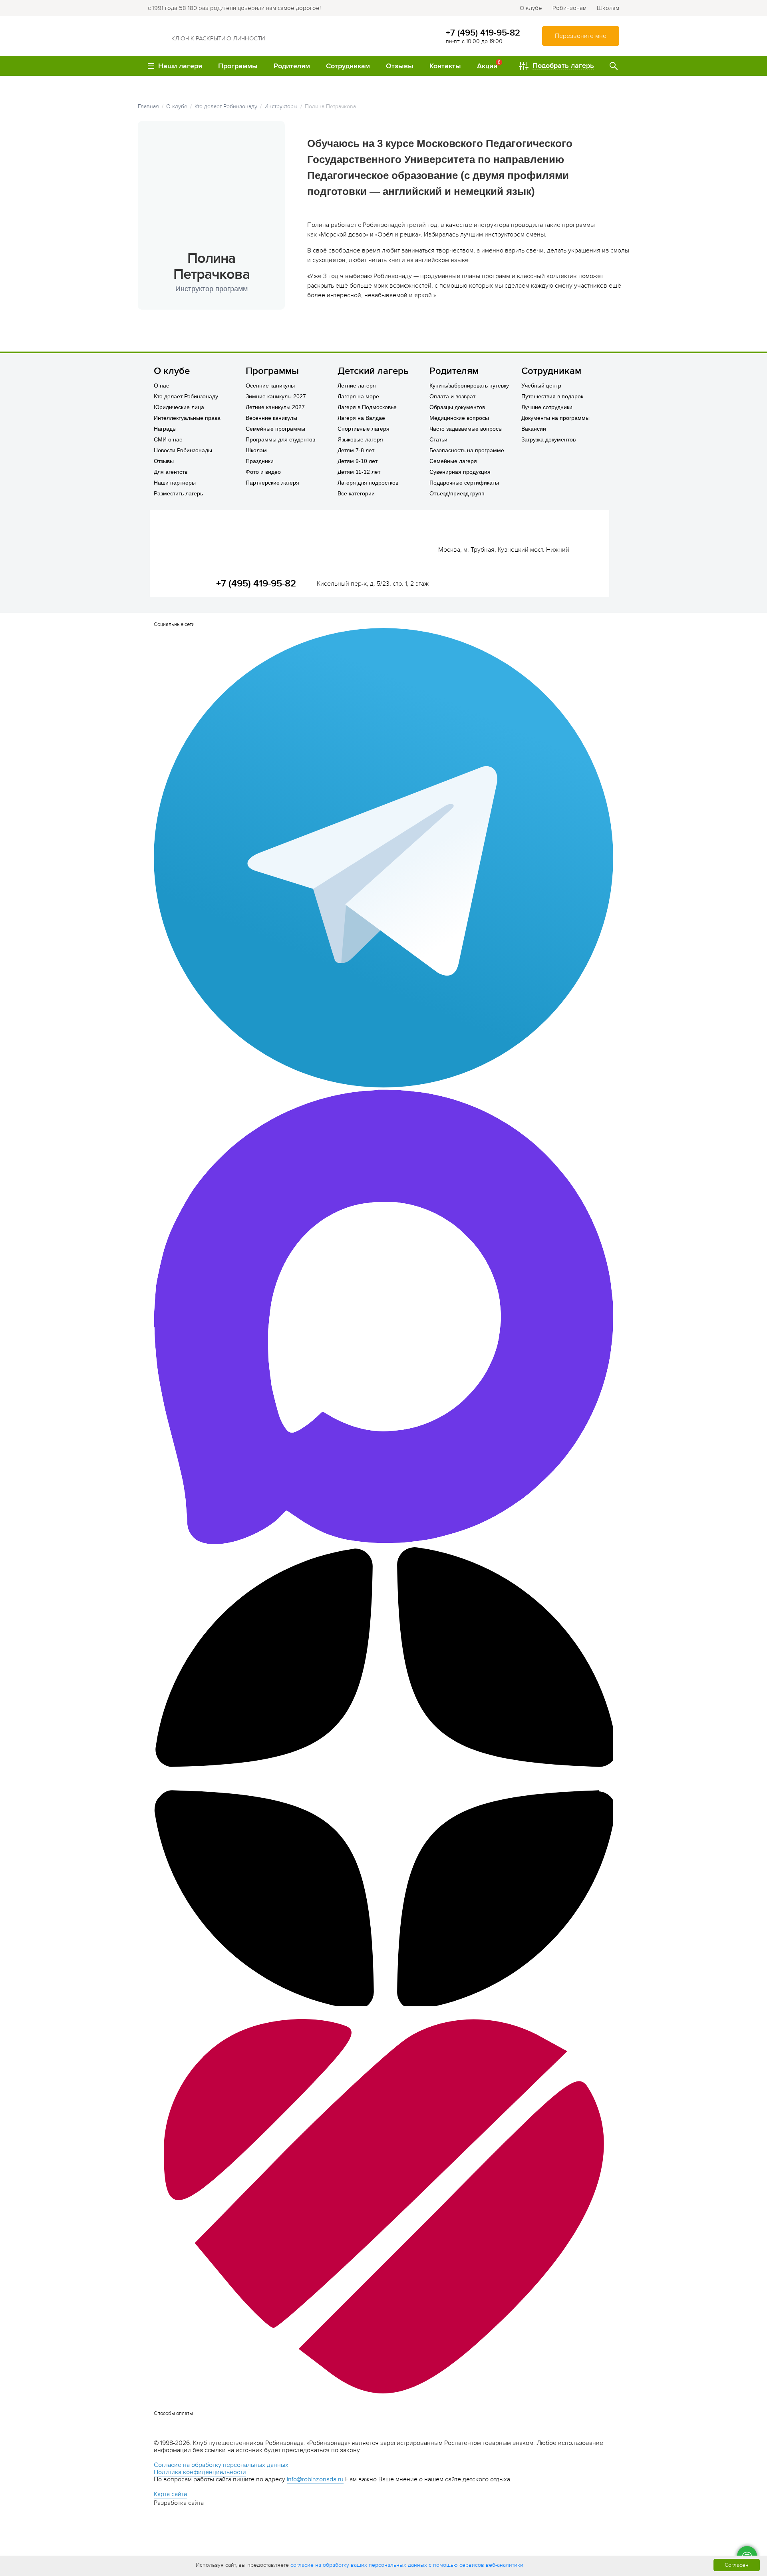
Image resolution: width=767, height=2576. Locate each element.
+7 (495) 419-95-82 (483, 33)
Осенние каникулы (270, 386)
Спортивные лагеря (364, 429)
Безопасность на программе (467, 450)
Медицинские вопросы (459, 418)
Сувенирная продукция (460, 472)
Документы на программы (555, 418)
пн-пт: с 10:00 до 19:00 (474, 41)
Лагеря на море (358, 396)
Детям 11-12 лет (359, 472)
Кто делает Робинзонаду (186, 396)
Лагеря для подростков (368, 483)
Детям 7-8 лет (356, 450)
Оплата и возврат (452, 396)
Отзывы (164, 461)
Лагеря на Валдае (361, 418)
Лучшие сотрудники (547, 407)
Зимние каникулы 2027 (276, 396)
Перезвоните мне (581, 36)
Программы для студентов (280, 439)
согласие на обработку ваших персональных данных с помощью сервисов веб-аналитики (407, 2565)
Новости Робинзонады (183, 450)
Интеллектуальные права (187, 418)
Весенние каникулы (271, 418)
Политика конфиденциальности (200, 2472)
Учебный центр (541, 386)
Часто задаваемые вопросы (466, 429)
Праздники (260, 461)
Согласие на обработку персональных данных (221, 2465)
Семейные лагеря (453, 461)
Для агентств (171, 472)
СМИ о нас (168, 439)
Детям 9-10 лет (358, 461)
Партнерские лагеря (272, 483)
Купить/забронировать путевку (469, 386)
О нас (161, 386)
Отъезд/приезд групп (457, 493)
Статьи (438, 439)
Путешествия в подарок (552, 396)
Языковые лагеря (360, 439)
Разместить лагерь (178, 493)
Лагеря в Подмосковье (367, 407)
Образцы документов (457, 407)
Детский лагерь (373, 371)
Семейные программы (275, 429)
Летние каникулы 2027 (275, 407)
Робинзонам (569, 8)
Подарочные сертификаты (464, 483)
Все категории (356, 493)
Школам (608, 8)
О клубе (531, 8)
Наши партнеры (175, 483)
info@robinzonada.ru (315, 2479)
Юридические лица (179, 407)
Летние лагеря (357, 386)
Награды (165, 429)
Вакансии (534, 429)
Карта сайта (170, 2494)
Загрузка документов (548, 439)
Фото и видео (263, 472)
